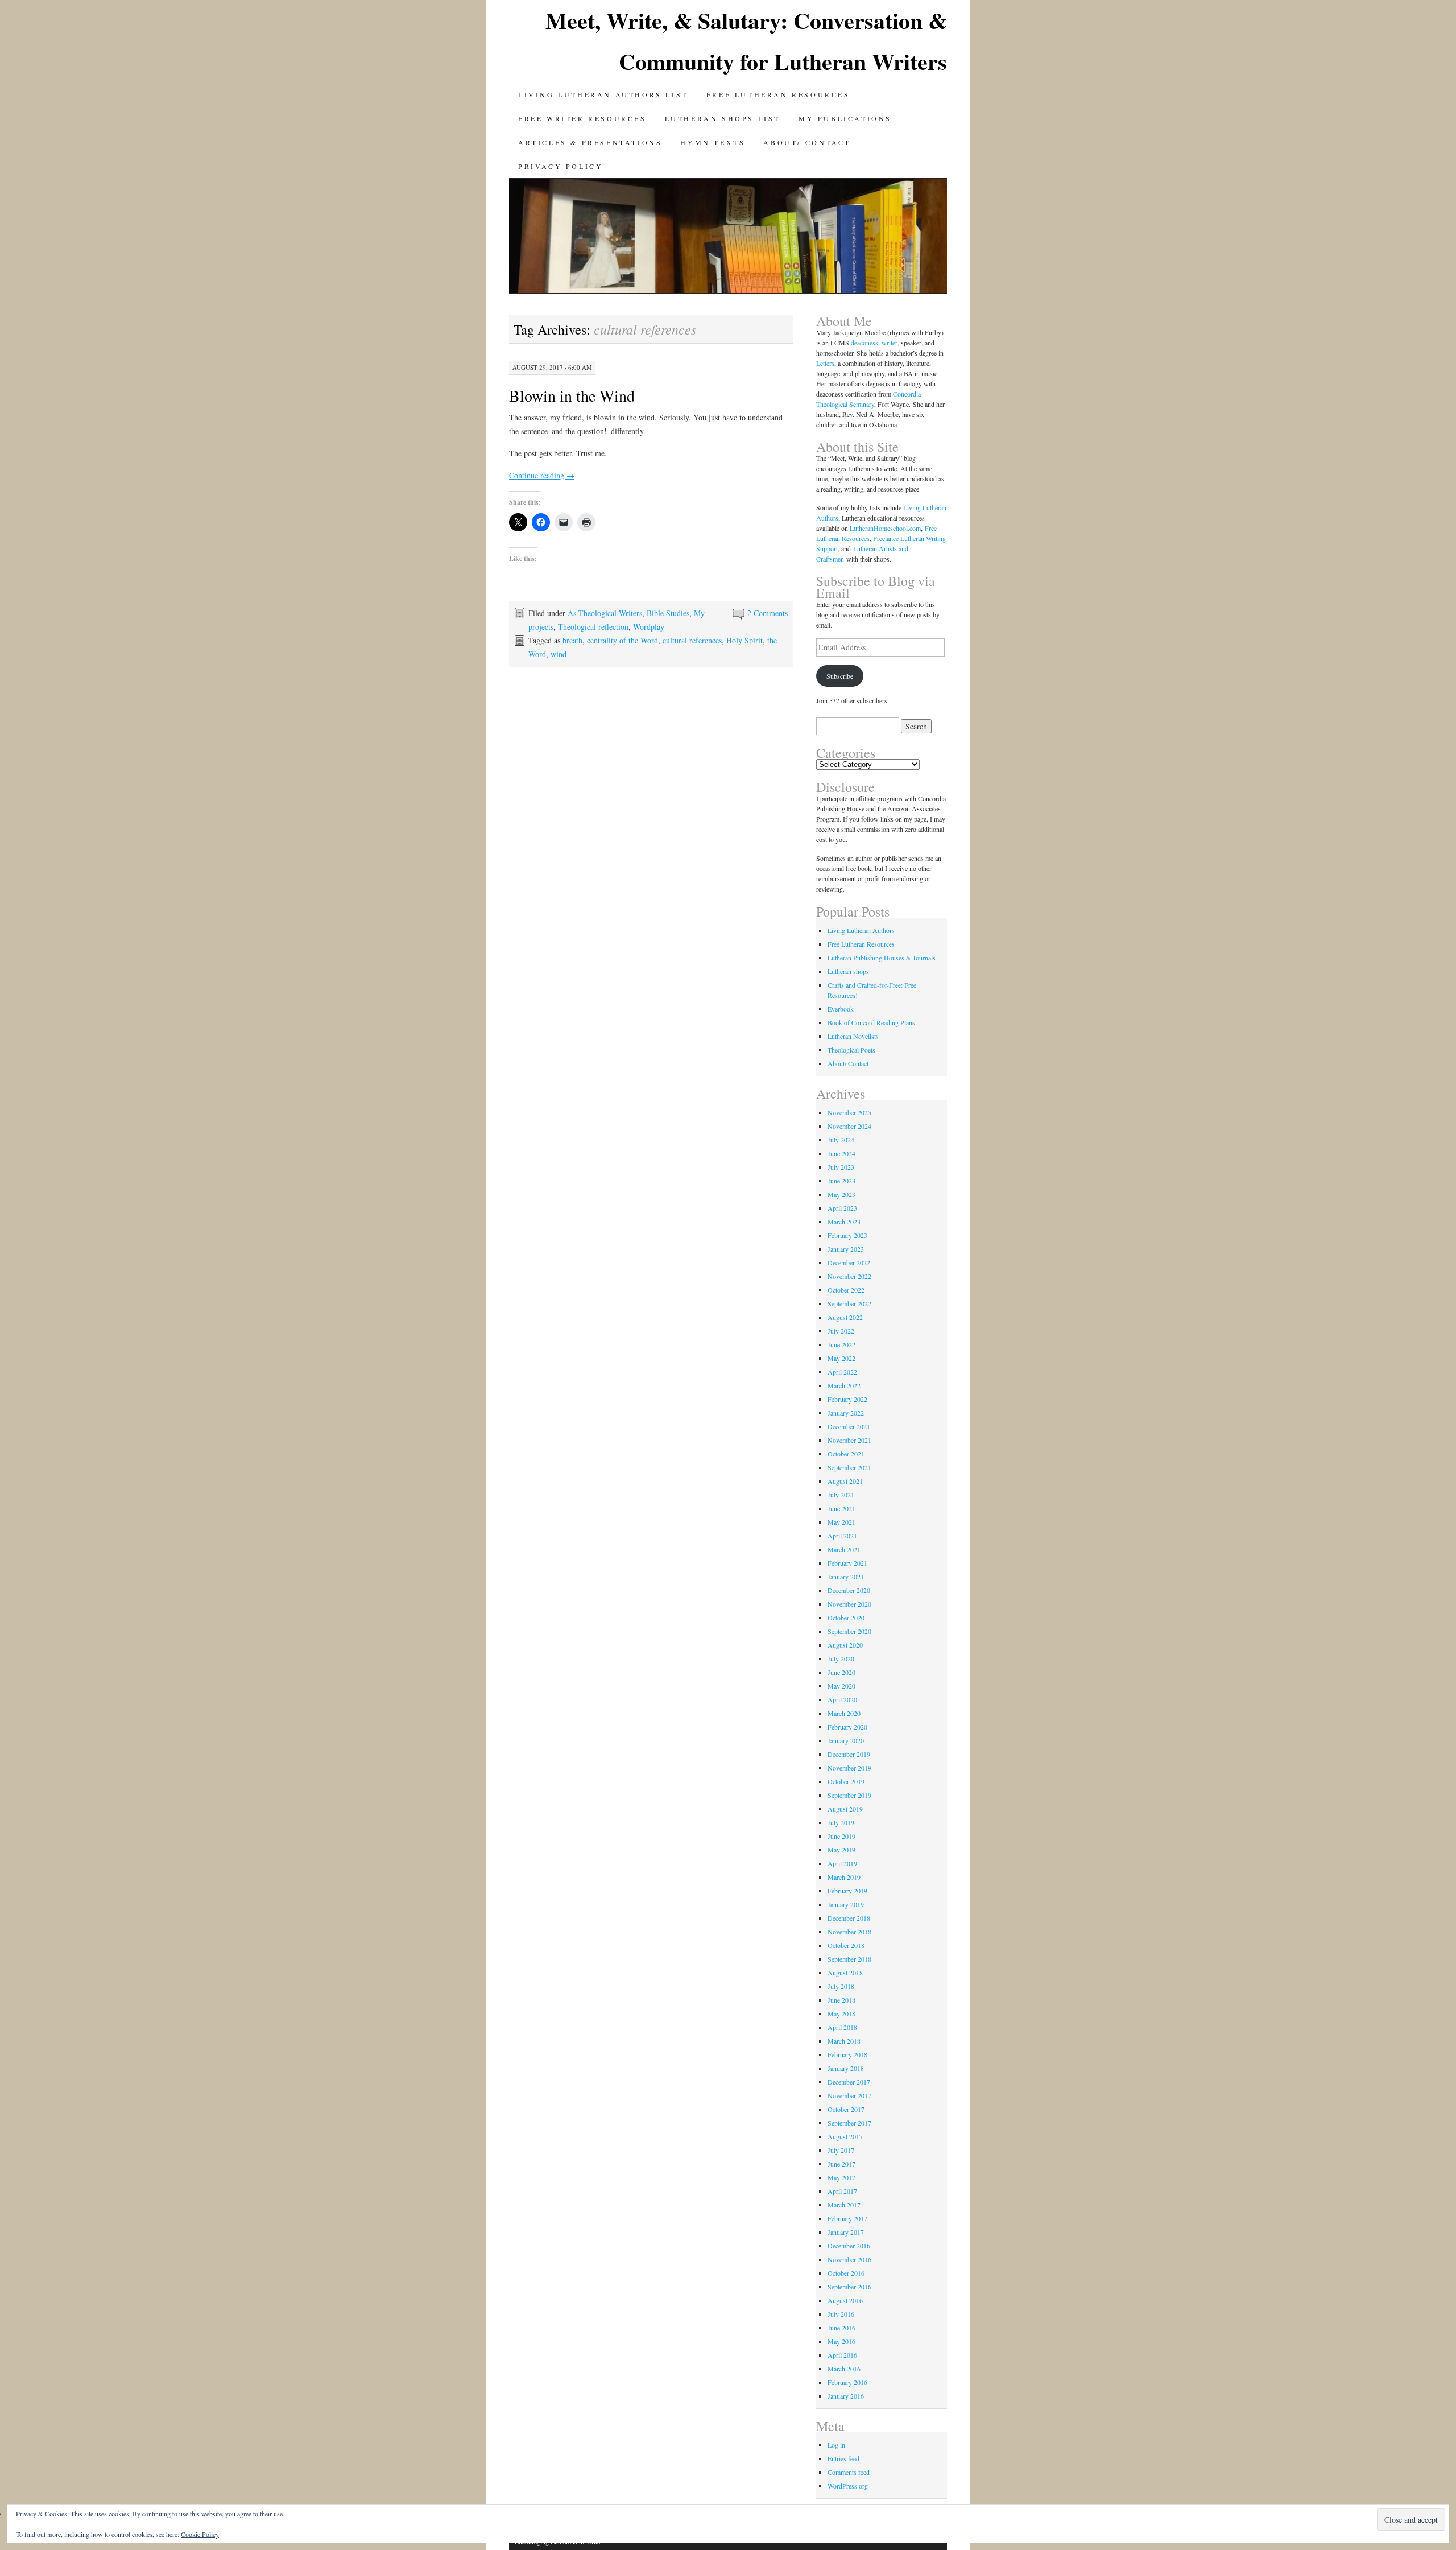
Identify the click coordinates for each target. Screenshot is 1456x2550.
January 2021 (846, 1577)
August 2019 (845, 1809)
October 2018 (846, 1945)
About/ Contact (807, 142)
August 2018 (845, 1973)
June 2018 (841, 2000)
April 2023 (842, 1208)
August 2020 (845, 1645)
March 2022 (844, 1385)
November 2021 (849, 1440)
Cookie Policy (200, 2534)
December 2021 (849, 1426)
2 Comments (768, 613)
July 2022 (841, 1331)
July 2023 (841, 1167)
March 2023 (844, 1222)
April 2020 (842, 1699)
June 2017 (841, 2164)
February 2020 (847, 1727)
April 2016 (842, 2355)
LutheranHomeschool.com (885, 528)
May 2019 (841, 1850)
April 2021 (842, 1536)
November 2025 (849, 1112)
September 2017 (849, 2123)
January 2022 (846, 1413)
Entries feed (843, 2458)
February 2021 (847, 1563)
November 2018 (849, 1932)
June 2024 (841, 1153)
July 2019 (841, 1822)
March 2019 (844, 1877)
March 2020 (844, 1713)
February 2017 (847, 2218)
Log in (836, 2445)
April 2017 (842, 2191)
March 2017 (844, 2205)
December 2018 (849, 1918)
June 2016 (841, 2328)
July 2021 (841, 1495)
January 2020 (846, 1740)
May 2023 (841, 1194)
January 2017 (846, 2232)
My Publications (845, 118)
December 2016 (849, 2246)
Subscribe (840, 676)
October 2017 (846, 2109)
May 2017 (841, 2177)
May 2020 (841, 1686)
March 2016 (844, 2369)
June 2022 (841, 1344)
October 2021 (846, 1454)
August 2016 (845, 2300)
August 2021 (845, 1481)
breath (572, 640)
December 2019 (849, 1754)
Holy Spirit (744, 640)
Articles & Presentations (590, 142)
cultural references (692, 640)
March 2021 (844, 1549)
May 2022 (841, 1358)
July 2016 (841, 2314)
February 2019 (847, 1891)
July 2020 (841, 1658)
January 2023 (846, 1249)
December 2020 (849, 1590)
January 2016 (846, 2396)
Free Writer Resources (582, 118)
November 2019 (849, 1768)
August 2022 (845, 1317)
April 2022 (842, 1372)
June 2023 (841, 1181)
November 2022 (849, 1276)
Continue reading (542, 475)
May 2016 (841, 2341)
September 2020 (849, 1631)
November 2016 (849, 2259)
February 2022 (847, 1399)
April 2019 (842, 1863)
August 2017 (845, 2136)
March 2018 (844, 2041)
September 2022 (849, 1303)
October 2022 (846, 1290)
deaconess (864, 343)
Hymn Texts (713, 142)
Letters (825, 363)
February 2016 (847, 2382)
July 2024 (841, 1140)
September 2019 (849, 1795)
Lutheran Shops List (723, 118)
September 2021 (849, 1467)
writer (890, 343)
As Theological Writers (605, 613)
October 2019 (846, 1781)
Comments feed (849, 2472)
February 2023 (847, 1235)
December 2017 (849, 2082)
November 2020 (849, 1604)
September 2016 (849, 2287)
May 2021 (841, 1522)
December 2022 (849, 1262)
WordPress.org (848, 2486)
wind (559, 654)
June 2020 (841, 1672)
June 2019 (841, 1836)
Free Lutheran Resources (778, 94)
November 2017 (849, 2095)
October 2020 (846, 1618)
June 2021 (841, 1508)
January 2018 (846, 2068)
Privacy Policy (561, 166)
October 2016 (846, 2273)
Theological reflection (593, 627)
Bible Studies (668, 613)
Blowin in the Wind (572, 395)
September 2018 (849, 1959)
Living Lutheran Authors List (603, 94)
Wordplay (649, 627)
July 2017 (841, 2150)
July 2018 (841, 1986)
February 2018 (847, 2054)
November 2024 (849, 1126)
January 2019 (846, 1904)
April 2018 (842, 2027)
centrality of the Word (622, 640)
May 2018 (841, 2013)
